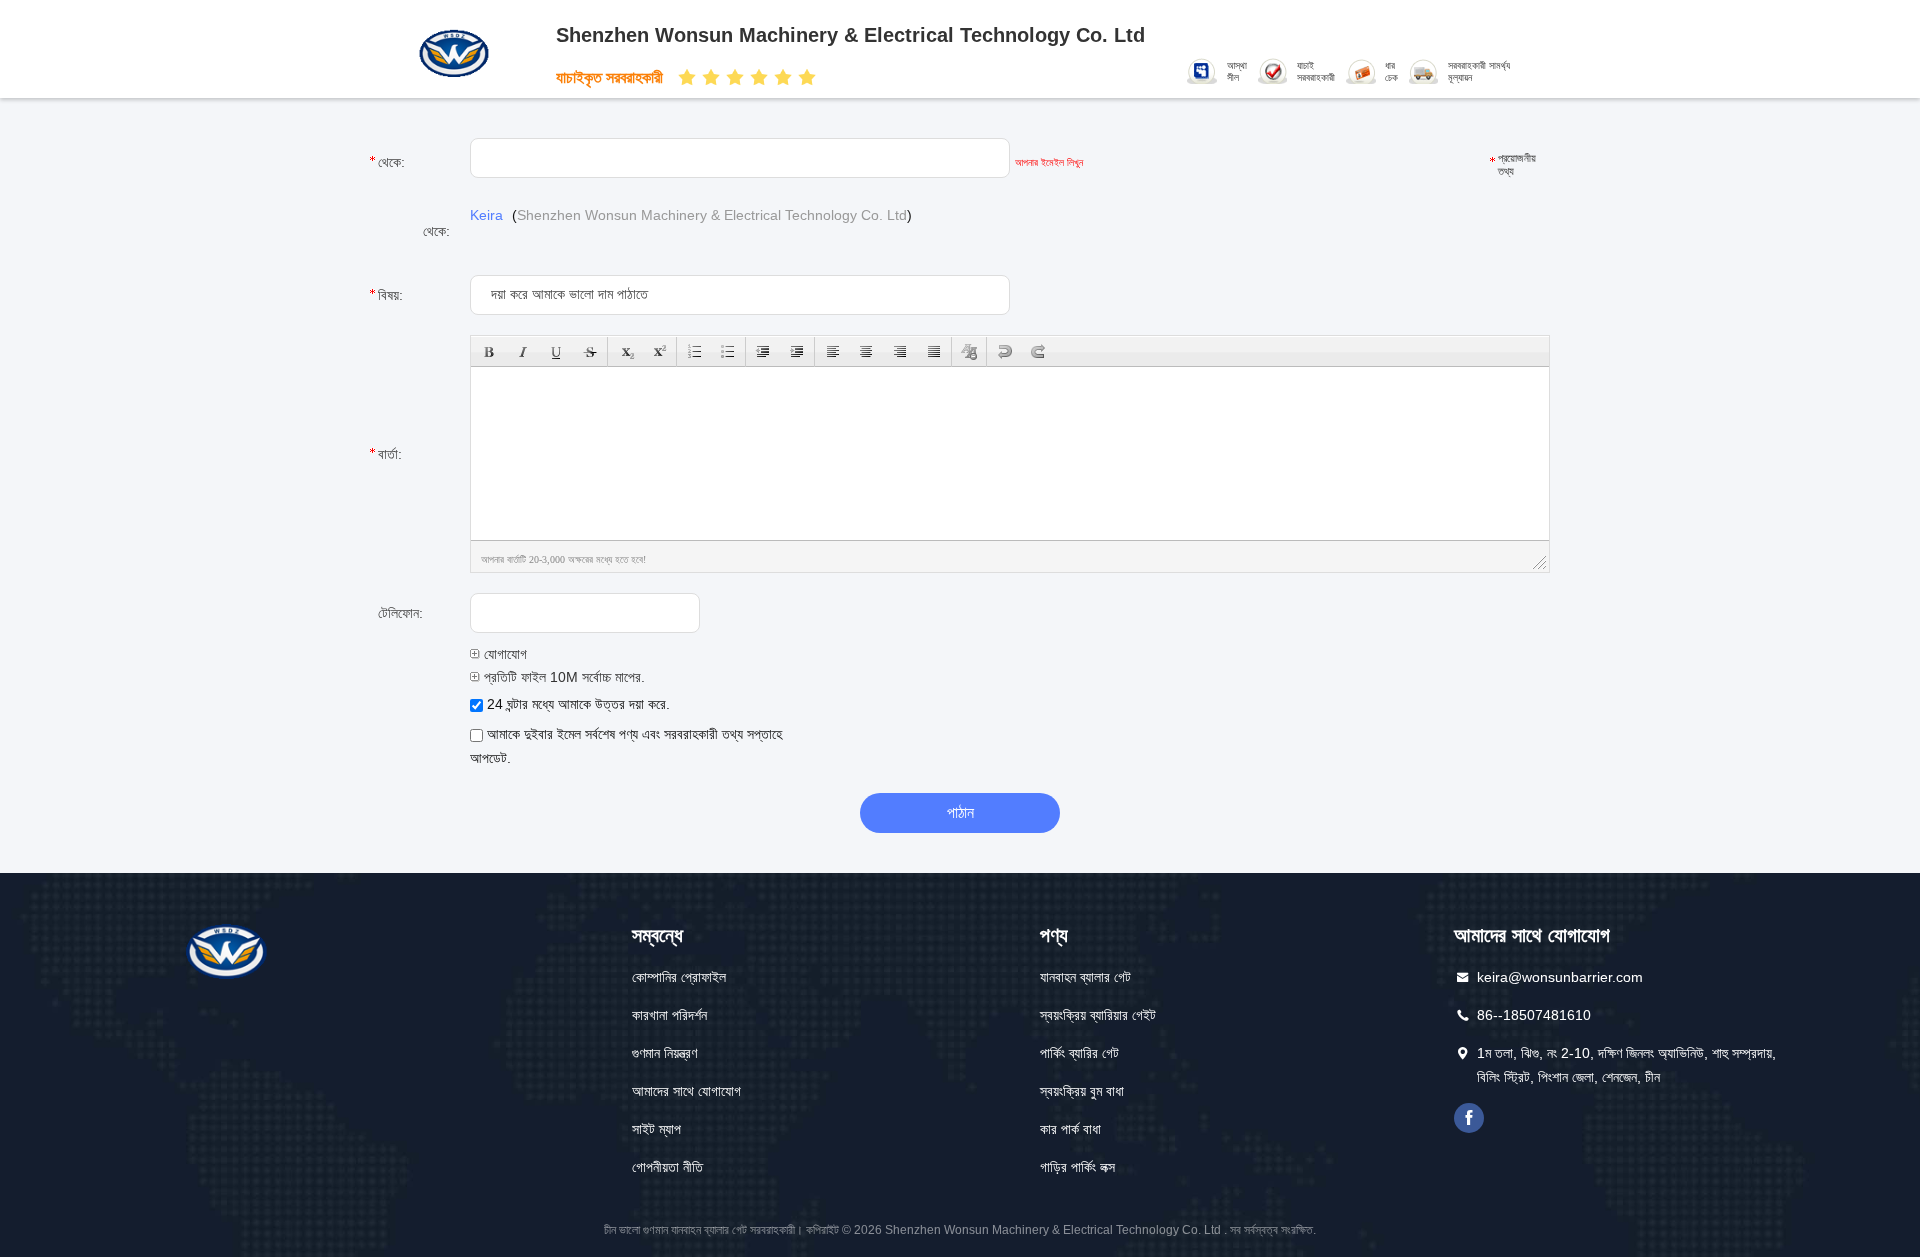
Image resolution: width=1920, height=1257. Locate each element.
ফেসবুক (1469, 1118)
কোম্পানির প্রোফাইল (679, 977)
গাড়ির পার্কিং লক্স (1077, 1167)
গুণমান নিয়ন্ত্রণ (664, 1053)
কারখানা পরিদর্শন (669, 1015)
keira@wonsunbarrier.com (1560, 977)
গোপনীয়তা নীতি (667, 1167)
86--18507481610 (1534, 1015)
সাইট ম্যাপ (656, 1129)
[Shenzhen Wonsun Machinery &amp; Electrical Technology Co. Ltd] (458, 52)
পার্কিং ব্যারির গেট (1079, 1053)
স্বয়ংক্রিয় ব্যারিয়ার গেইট (1098, 1015)
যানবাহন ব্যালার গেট (1085, 977)
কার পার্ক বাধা (1070, 1129)
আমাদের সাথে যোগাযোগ (686, 1091)
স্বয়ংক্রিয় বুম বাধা (1082, 1091)
